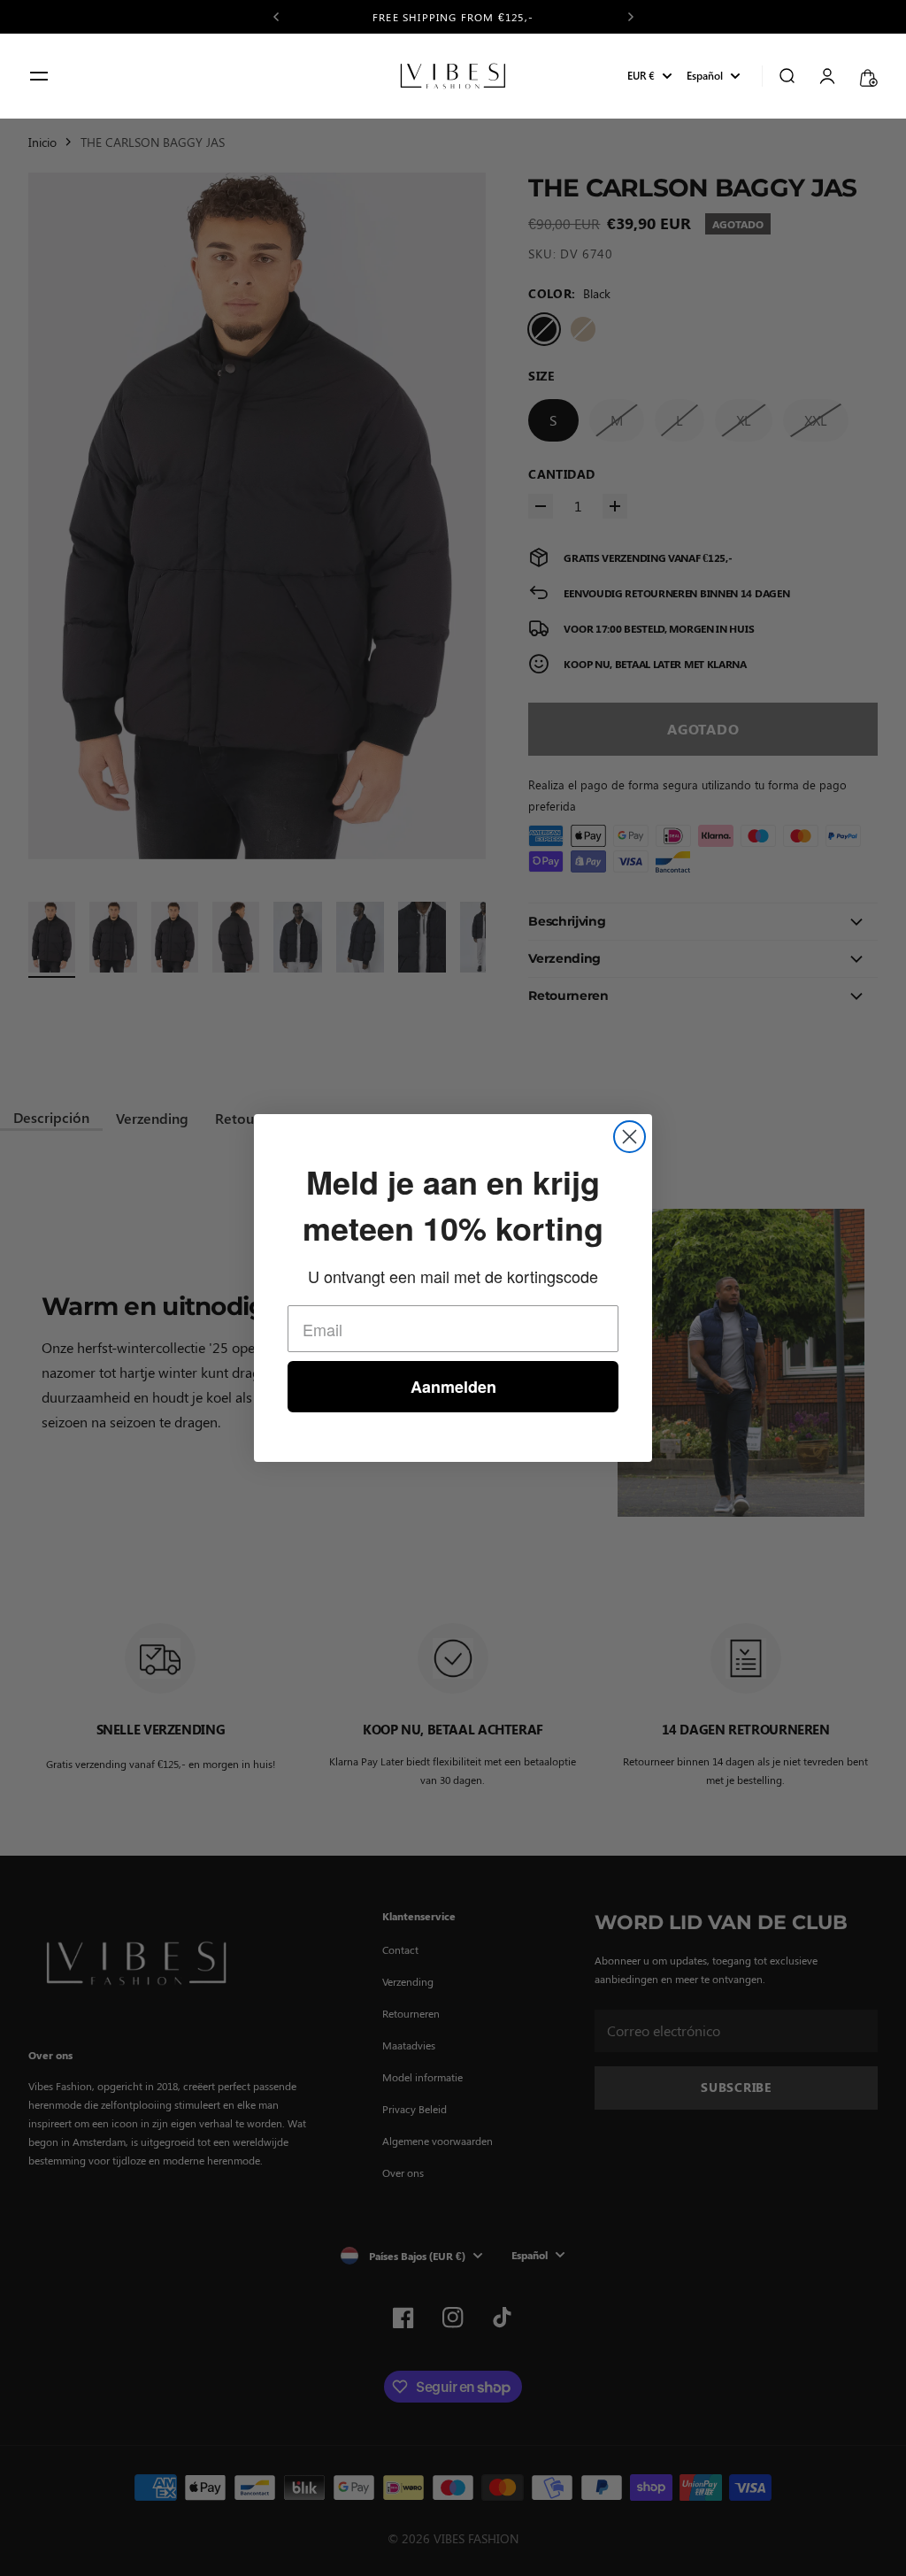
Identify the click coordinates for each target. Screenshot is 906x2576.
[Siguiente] (631, 17)
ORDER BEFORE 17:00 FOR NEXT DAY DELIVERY (453, 17)
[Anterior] (276, 17)
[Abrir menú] (39, 76)
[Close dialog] (630, 1137)
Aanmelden (453, 1387)
